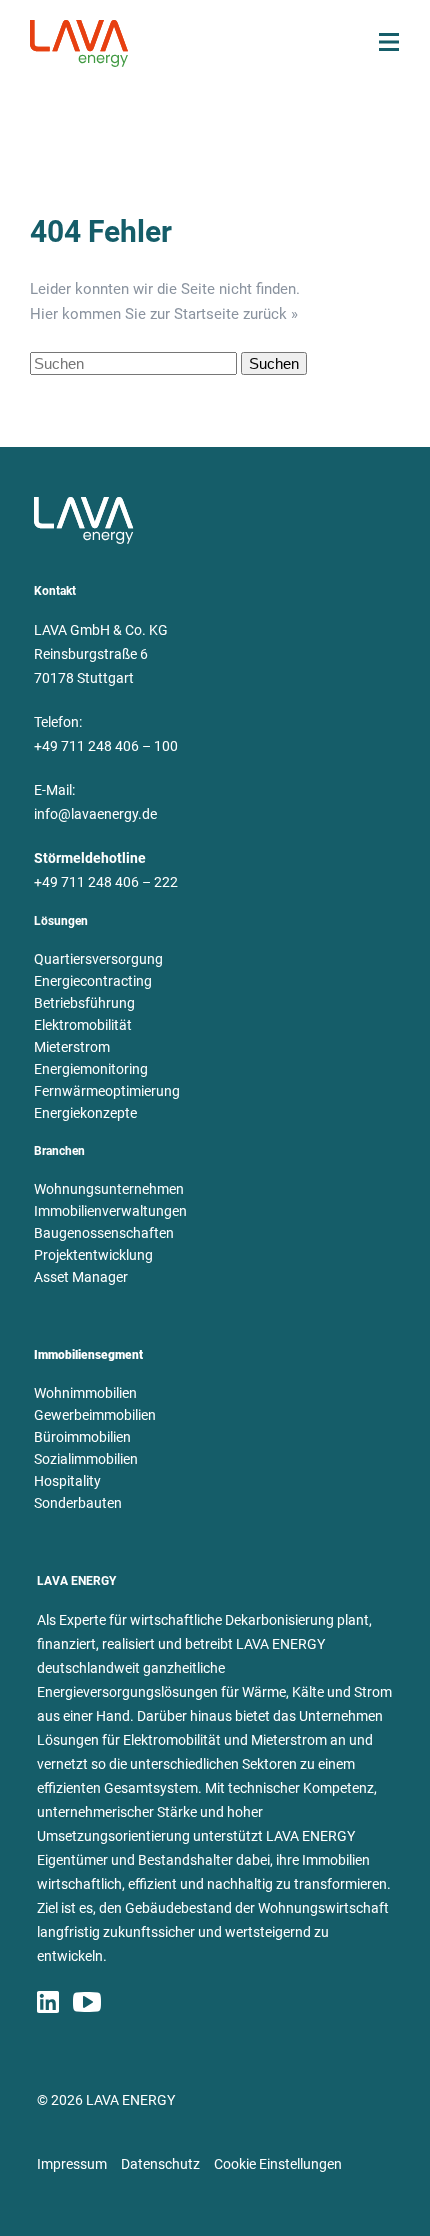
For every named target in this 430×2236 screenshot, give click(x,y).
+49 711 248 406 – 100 (106, 746)
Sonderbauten (78, 1503)
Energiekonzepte (85, 1113)
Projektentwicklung (93, 1255)
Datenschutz (160, 2164)
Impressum (72, 2164)
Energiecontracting (93, 981)
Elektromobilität (83, 1025)
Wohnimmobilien (85, 1393)
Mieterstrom (72, 1047)
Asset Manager (81, 1277)
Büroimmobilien (82, 1437)
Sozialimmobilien (86, 1459)
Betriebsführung (84, 1003)
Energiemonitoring (91, 1069)
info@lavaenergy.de (95, 814)
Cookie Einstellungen (278, 2164)
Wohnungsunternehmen (109, 1189)
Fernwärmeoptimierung (107, 1091)
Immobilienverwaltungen (110, 1211)
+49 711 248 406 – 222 (106, 882)
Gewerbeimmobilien (95, 1415)
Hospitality (67, 1481)
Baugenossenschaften (104, 1233)
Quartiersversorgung (98, 959)
